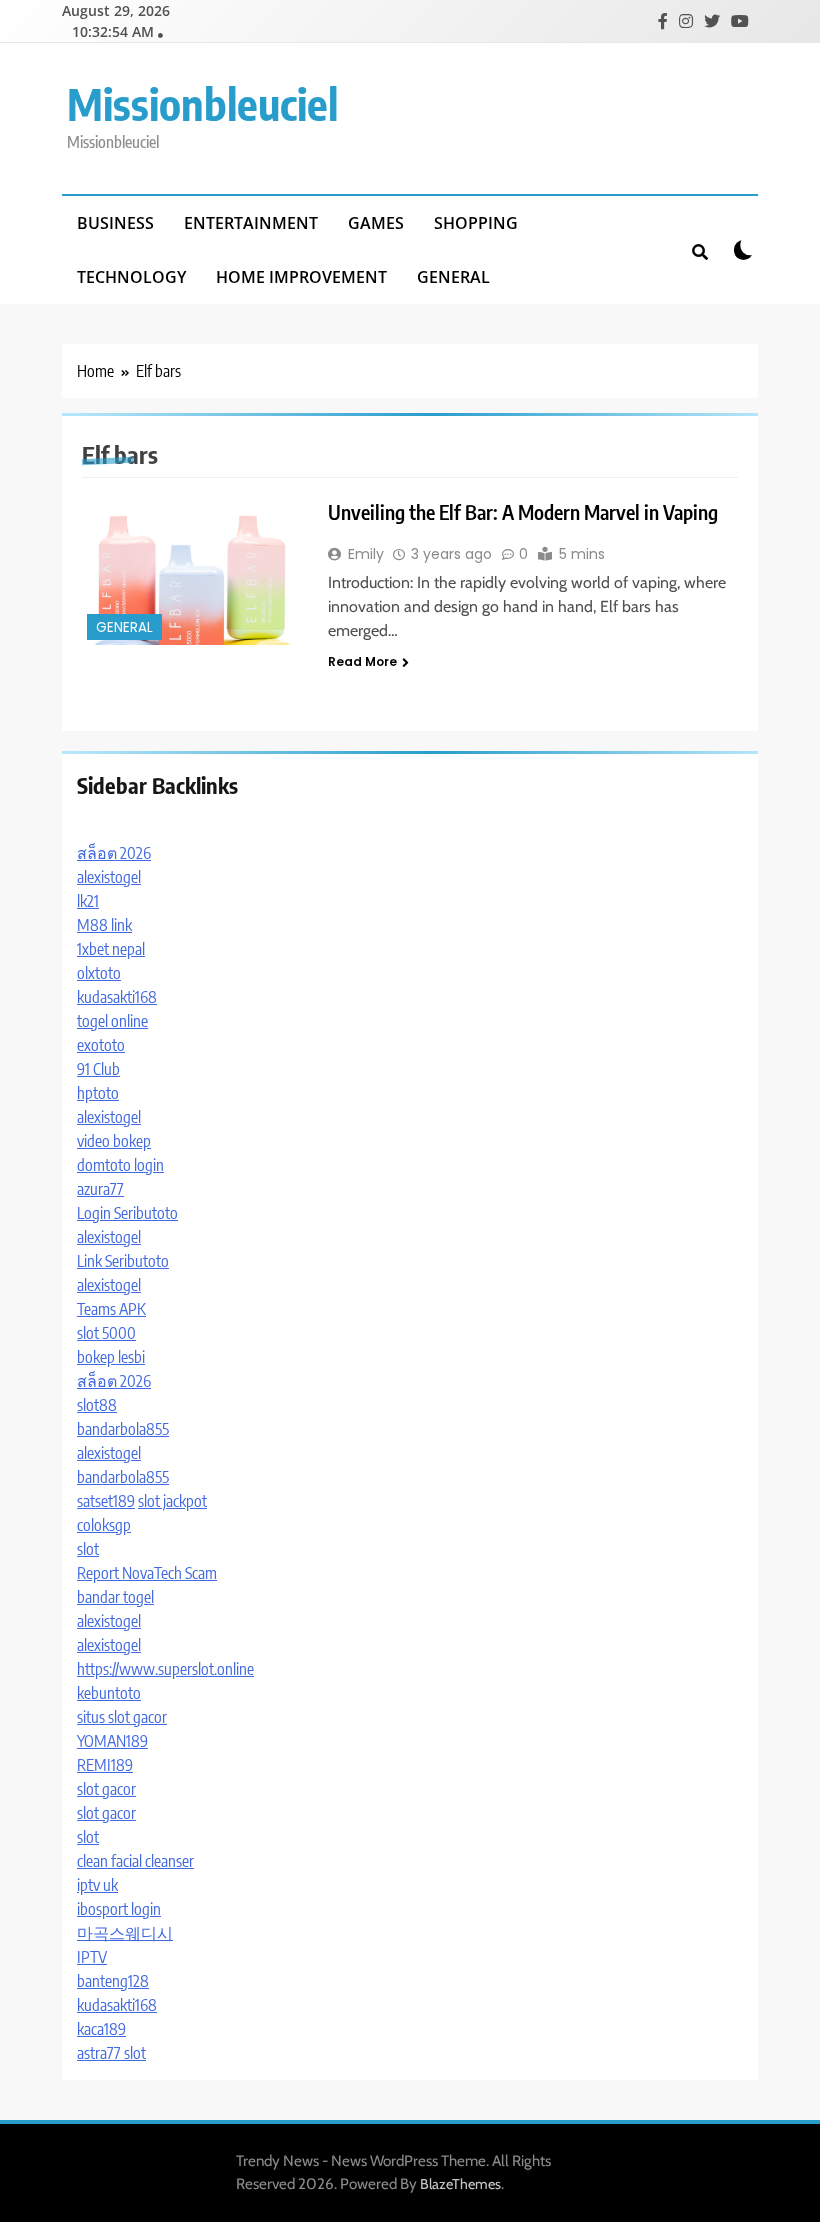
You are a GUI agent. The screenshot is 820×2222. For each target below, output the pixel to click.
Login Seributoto (127, 1213)
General (453, 277)
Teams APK (111, 1309)
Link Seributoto (123, 1261)
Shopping (476, 223)
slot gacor (106, 1789)
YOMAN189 (112, 1741)
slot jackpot (172, 1501)
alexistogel (109, 877)
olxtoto (99, 973)
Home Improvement (301, 277)
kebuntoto (109, 1693)
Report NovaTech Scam (147, 1573)
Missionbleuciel (202, 103)
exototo (101, 1045)
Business (115, 223)
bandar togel (115, 1597)
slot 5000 (106, 1333)
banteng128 (113, 1981)
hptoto (98, 1093)
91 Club (98, 1069)
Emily (366, 554)
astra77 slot (111, 2053)
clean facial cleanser (135, 1861)
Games (376, 223)
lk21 (88, 901)
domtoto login (120, 1165)
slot (88, 1549)
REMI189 (105, 1765)
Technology (131, 277)
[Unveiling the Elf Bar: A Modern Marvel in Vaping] (192, 571)
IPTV (92, 1957)
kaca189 (101, 2029)
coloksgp (104, 1525)
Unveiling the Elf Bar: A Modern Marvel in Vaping (523, 511)
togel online (112, 1021)
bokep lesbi (111, 1357)
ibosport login (119, 1909)
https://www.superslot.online (165, 1669)
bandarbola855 (123, 1429)
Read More (362, 661)
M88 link (104, 925)
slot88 (97, 1405)
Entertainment (251, 223)
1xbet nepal (111, 949)
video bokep (114, 1141)
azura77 (100, 1189)
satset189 (106, 1501)
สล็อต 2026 (114, 853)
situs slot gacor (122, 1717)
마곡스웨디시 (125, 1933)
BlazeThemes (460, 2184)
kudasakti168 (117, 997)
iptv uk (97, 1885)
